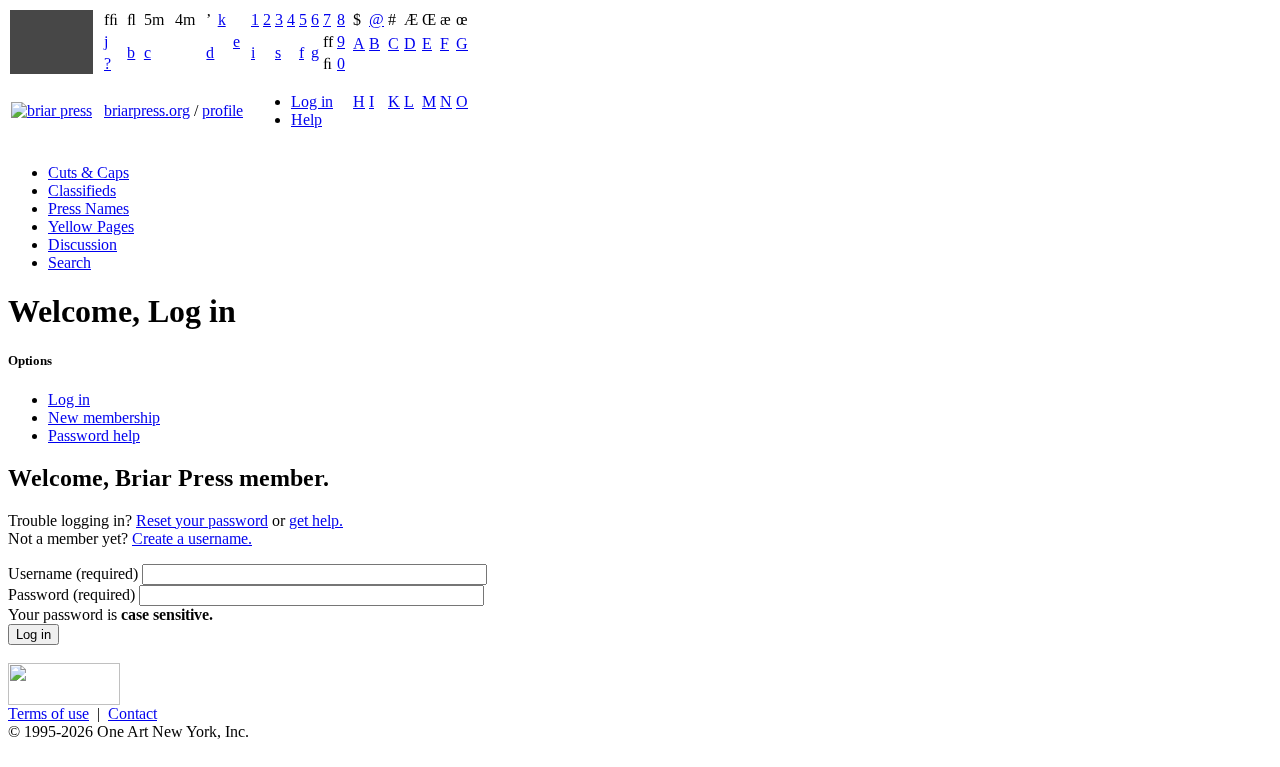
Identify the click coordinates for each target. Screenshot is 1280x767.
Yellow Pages (91, 226)
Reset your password (202, 520)
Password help (94, 435)
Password (71, 594)
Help (306, 119)
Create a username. (192, 538)
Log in (312, 101)
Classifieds (82, 190)
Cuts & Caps (88, 172)
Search (69, 262)
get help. (316, 520)
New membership (104, 417)
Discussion (82, 244)
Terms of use (48, 713)
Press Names (88, 208)
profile (222, 110)
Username (73, 573)
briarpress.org (147, 110)
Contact (132, 713)
